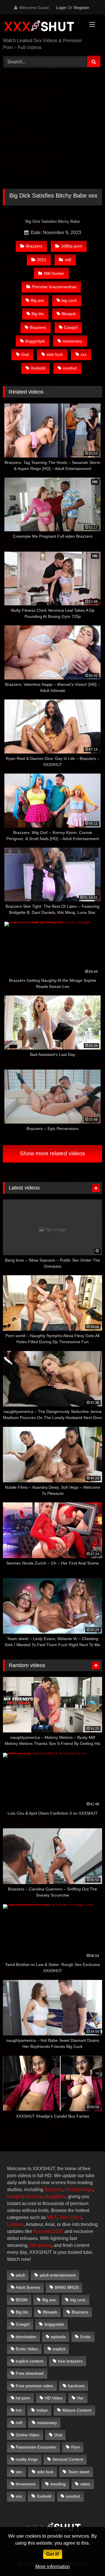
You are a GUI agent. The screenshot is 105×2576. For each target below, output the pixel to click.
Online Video (28, 2435)
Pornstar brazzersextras (54, 287)
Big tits (38, 314)
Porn (76, 2447)
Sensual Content (68, 2459)
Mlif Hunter (54, 273)
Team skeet (79, 2472)
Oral (25, 354)
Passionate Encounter (36, 2447)
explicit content (29, 2361)
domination (26, 2337)
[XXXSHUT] (43, 27)
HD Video (54, 2398)
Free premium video (34, 2386)
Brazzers (34, 246)
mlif (68, 260)
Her (80, 2398)
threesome (26, 2484)
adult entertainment (58, 2275)
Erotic (85, 2337)
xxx (84, 354)
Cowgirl (71, 327)
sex (19, 2472)
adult (20, 2275)
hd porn (23, 2398)
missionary (72, 341)
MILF (52, 2217)
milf (19, 2423)
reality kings (27, 2459)
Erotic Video (27, 2349)
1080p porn (72, 246)
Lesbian (15, 2224)
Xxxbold (38, 368)
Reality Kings (79, 2190)
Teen (64, 2217)
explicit (59, 2349)
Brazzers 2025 (48, 2231)
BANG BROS (67, 2287)
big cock (69, 300)
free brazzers (70, 2361)
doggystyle (35, 341)
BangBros (55, 2196)
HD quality (41, 2245)
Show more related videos (52, 1153)
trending (58, 2484)
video (85, 2484)
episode (58, 2337)
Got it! (53, 2554)
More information (53, 2567)
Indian (42, 2410)
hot (19, 2410)
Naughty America (25, 2196)
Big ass (37, 300)
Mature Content (77, 2410)
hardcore (76, 2386)
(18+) (76, 2217)
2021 (42, 260)
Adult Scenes (28, 2287)
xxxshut (70, 368)
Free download (30, 2373)
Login (61, 8)
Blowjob (69, 314)
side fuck (55, 354)
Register (82, 8)
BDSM (22, 2300)
